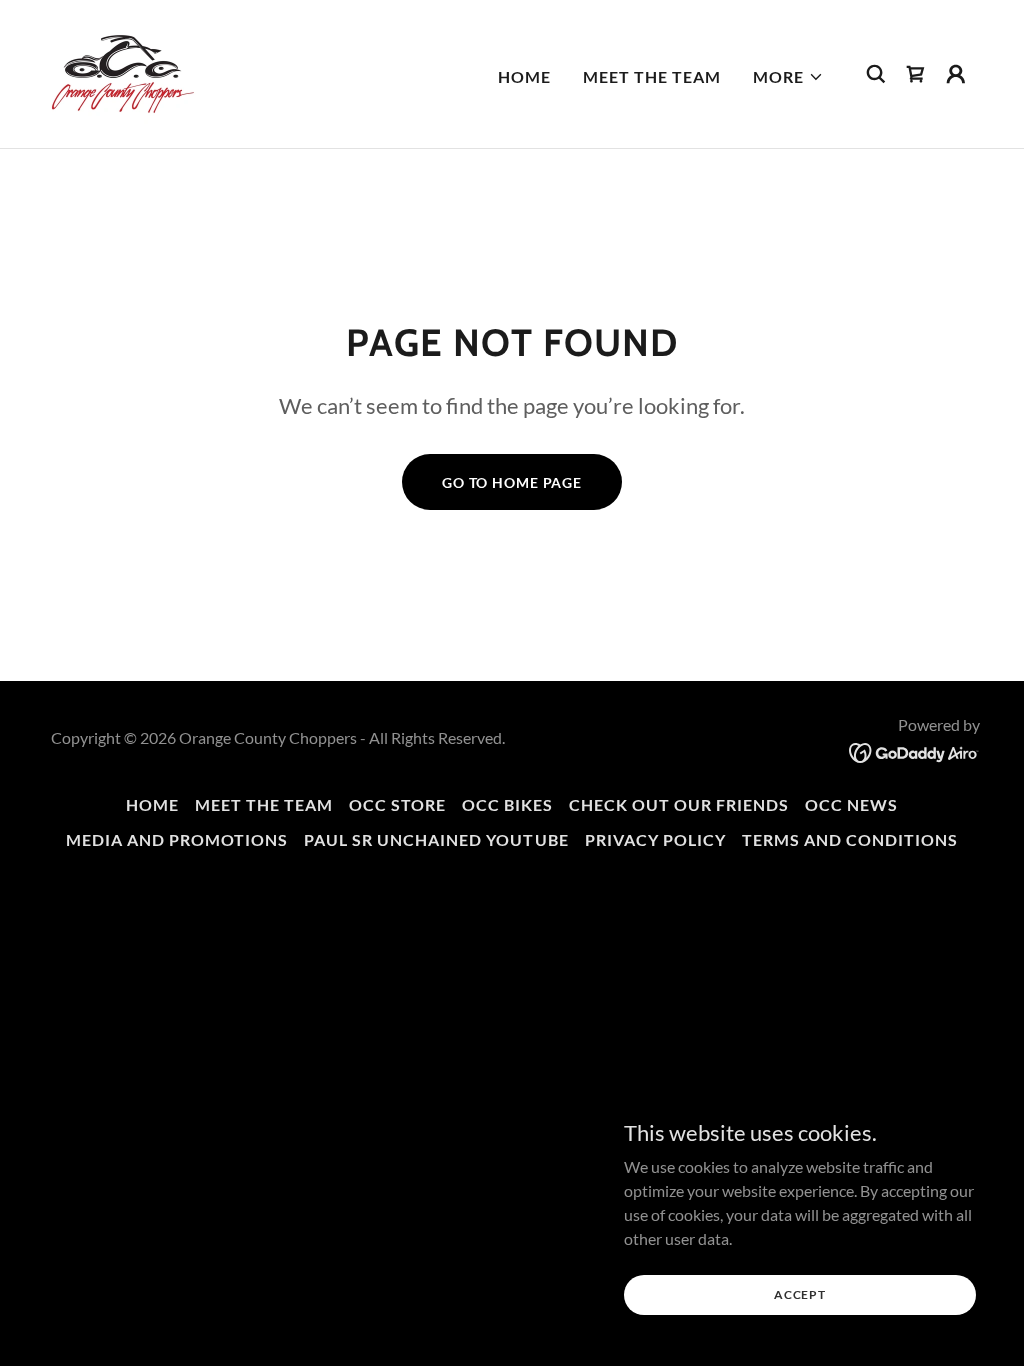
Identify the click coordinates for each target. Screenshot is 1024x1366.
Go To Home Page (512, 482)
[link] (123, 71)
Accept (800, 1294)
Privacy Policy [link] (655, 839)
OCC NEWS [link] (851, 804)
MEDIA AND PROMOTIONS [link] (177, 839)
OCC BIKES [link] (507, 804)
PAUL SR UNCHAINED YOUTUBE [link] (436, 839)
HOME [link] (524, 76)
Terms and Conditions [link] (850, 839)
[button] (788, 77)
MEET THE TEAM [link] (652, 76)
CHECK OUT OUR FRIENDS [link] (679, 804)
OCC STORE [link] (397, 804)
